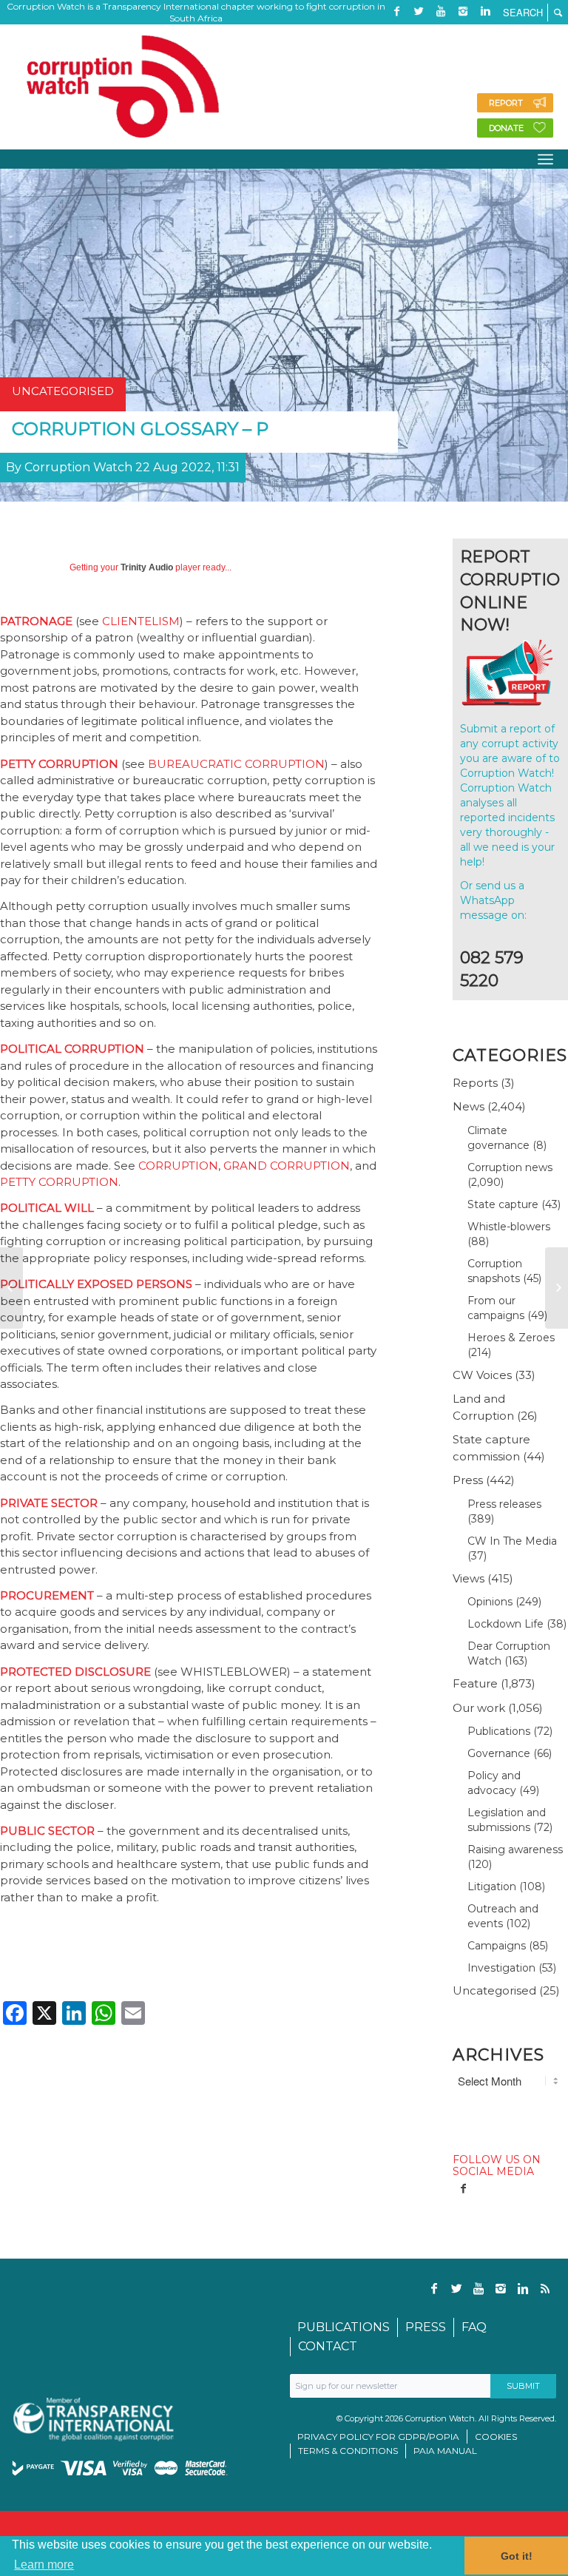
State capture (503, 1204)
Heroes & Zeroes (511, 1338)
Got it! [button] (517, 2556)
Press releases (504, 1504)
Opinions (490, 1602)
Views (469, 1578)
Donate (506, 128)
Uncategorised (494, 1990)
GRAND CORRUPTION (287, 1166)
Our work (479, 1708)
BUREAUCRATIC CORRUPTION (236, 764)
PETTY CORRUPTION (59, 1182)
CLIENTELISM (141, 621)
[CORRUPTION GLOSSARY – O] (11, 1288)
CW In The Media (512, 1541)
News (469, 1106)
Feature (475, 1683)
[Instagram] (463, 11)
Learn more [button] (44, 2565)
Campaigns (497, 1946)
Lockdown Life (506, 1624)
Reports (475, 1083)
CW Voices (482, 1375)
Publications (499, 1731)
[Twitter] (419, 11)
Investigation (501, 1968)
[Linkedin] (485, 11)
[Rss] (396, 33)
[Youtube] (441, 11)
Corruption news (510, 1167)
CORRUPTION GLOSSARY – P (140, 429)
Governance (499, 1753)
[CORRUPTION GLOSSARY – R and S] (557, 1288)
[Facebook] (396, 11)
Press (468, 1480)
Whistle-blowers (509, 1227)
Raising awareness (515, 1850)
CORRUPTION (178, 1166)
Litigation (492, 1887)
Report (506, 103)
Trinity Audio (147, 567)
